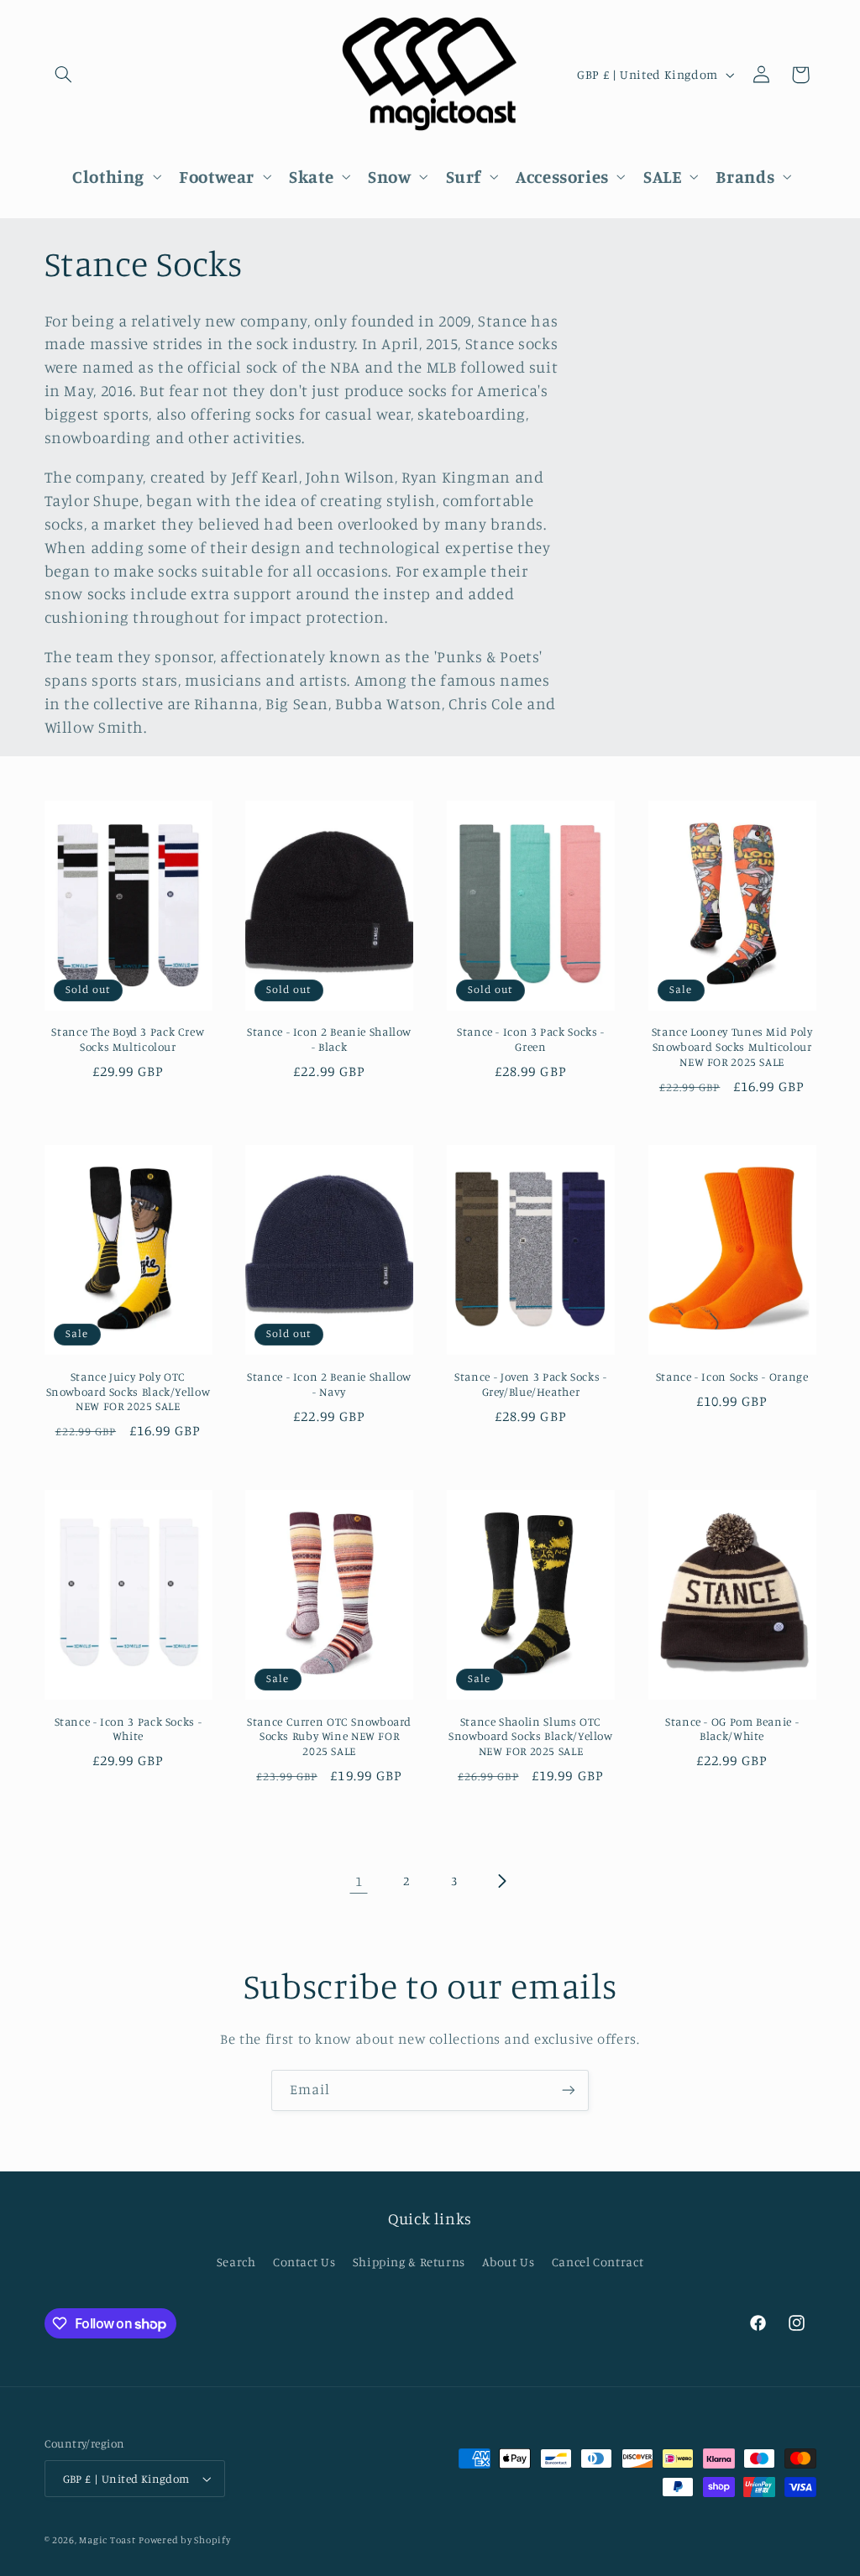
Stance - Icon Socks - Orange (732, 1377)
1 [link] (359, 1881)
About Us (508, 2262)
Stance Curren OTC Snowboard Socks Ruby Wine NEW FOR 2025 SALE (329, 1737)
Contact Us (304, 2262)
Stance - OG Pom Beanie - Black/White (732, 1729)
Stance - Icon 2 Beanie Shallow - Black (329, 1039)
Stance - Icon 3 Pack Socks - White (128, 1729)
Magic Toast (107, 2540)
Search (236, 2262)
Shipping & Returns (409, 2262)
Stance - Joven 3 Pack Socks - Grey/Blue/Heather (530, 1384)
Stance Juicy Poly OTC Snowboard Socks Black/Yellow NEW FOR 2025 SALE (128, 1392)
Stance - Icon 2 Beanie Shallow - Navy (329, 1384)
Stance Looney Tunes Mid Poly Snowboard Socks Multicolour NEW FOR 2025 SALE (732, 1047)
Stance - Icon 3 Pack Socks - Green (531, 1039)
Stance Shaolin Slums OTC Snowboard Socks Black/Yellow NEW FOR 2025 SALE (531, 1737)
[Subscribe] (569, 2090)
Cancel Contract (598, 2262)
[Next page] (501, 1881)
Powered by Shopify (184, 2540)
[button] (64, 75)
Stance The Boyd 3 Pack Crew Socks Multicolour (128, 1039)
